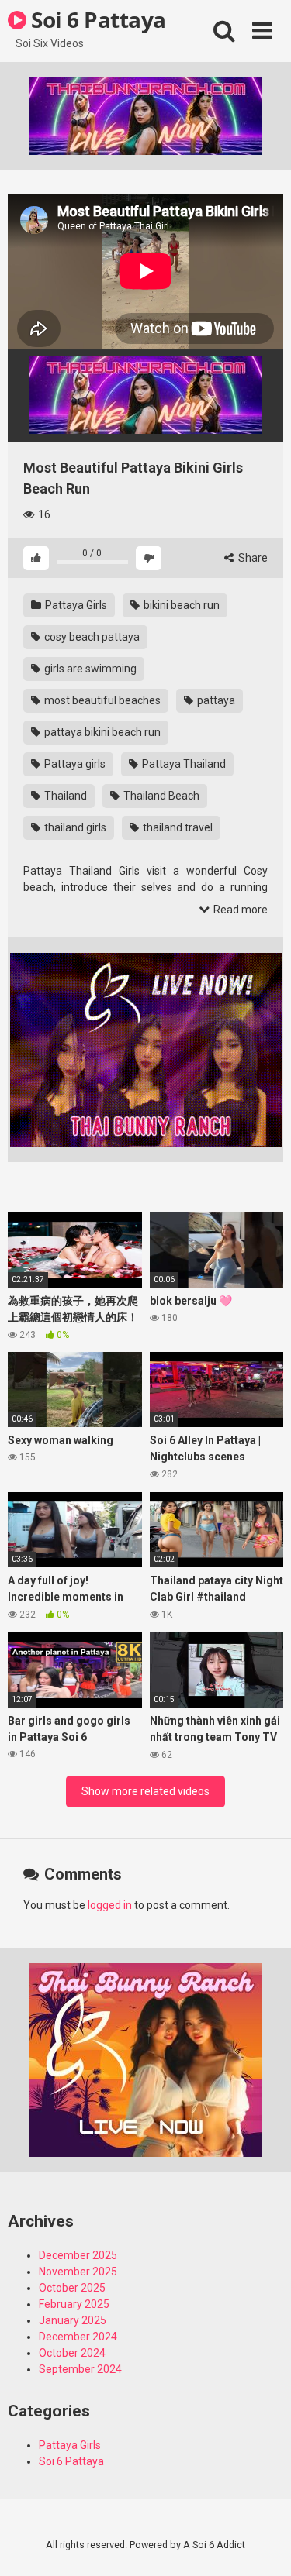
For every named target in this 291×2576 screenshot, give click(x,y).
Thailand (64, 796)
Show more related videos (145, 1791)
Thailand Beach (160, 796)
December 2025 (78, 2255)
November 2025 (78, 2272)
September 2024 (80, 2369)
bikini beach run (180, 605)
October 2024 (72, 2353)
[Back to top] (262, 2545)
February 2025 (74, 2304)
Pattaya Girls (75, 605)
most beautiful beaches (101, 700)
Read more (239, 910)
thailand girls (74, 827)
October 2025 (72, 2288)
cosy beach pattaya (91, 637)
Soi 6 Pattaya (96, 19)
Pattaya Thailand (183, 764)
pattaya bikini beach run (101, 732)
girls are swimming (89, 669)
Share (252, 558)
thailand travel (177, 827)
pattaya (215, 700)
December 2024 (78, 2337)
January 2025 (73, 2320)
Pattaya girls (74, 764)
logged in (110, 1905)
